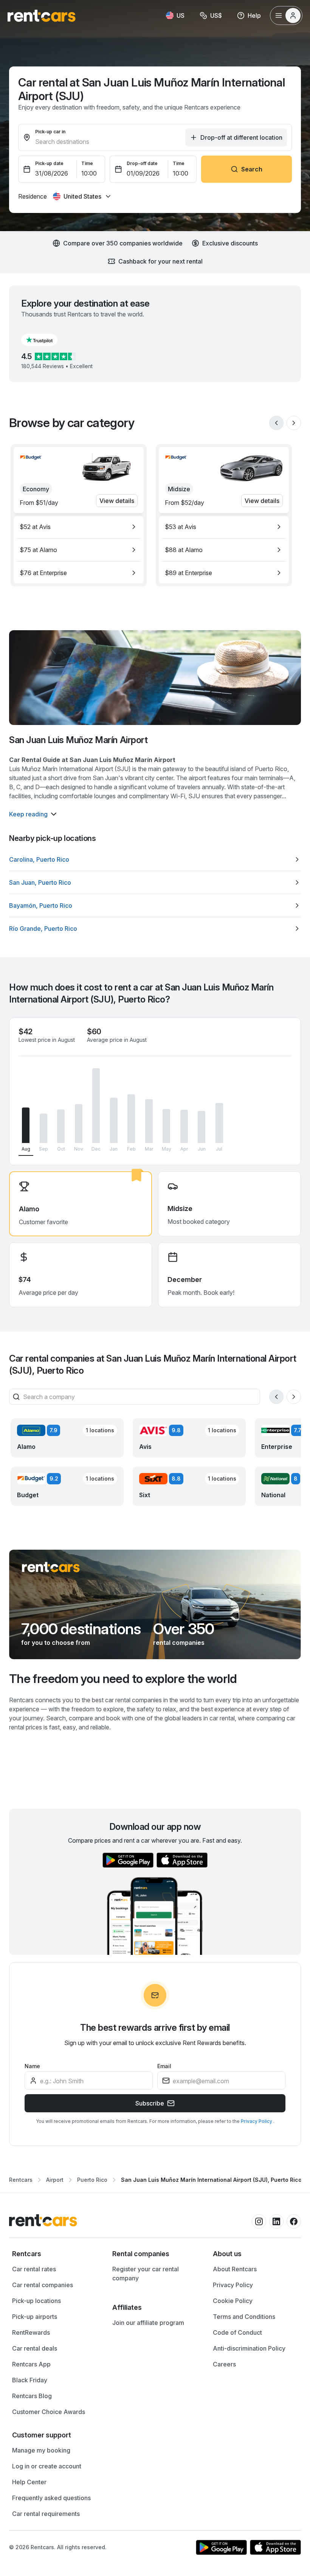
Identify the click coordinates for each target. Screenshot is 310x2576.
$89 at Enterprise (188, 573)
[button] (45, 340)
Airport (55, 2180)
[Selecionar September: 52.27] (43, 1128)
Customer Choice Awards (49, 2412)
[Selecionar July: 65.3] (219, 1123)
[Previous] (276, 423)
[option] (79, 527)
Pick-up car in (50, 132)
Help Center (29, 2482)
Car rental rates (34, 2269)
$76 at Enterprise (43, 573)
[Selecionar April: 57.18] (184, 1127)
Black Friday (30, 2380)
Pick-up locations (36, 2301)
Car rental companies (43, 2285)
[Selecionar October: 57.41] (61, 1126)
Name (32, 2066)
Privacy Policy (257, 2121)
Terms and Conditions (244, 2317)
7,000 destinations (81, 1629)
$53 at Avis (181, 527)
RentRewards (31, 2332)
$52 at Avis (35, 527)
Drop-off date (142, 163)
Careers (224, 2364)
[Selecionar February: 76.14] (131, 1119)
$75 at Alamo (38, 550)
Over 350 (184, 1629)
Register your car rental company (146, 2274)
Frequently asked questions (51, 2498)
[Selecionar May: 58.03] (166, 1126)
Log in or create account (47, 2466)
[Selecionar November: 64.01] (79, 1124)
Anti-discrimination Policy (249, 2348)
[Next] (294, 423)
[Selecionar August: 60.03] (26, 1125)
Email (164, 2066)
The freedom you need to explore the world (123, 1679)
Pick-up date (49, 163)
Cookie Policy (233, 2301)
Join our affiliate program (148, 2323)
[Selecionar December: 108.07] (96, 1106)
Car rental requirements (46, 2514)
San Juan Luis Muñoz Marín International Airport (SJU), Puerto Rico (211, 2180)
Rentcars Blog (32, 2396)
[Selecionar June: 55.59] (201, 1127)
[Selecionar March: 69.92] (149, 1121)
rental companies (179, 1643)
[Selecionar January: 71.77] (114, 1120)
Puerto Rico (92, 2180)
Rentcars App (31, 2364)
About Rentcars (235, 2269)
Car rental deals (35, 2348)
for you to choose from (56, 1643)
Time (87, 163)
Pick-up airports (35, 2317)
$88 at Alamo (184, 550)
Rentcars (21, 2180)
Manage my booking (41, 2450)
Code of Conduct (237, 2332)
